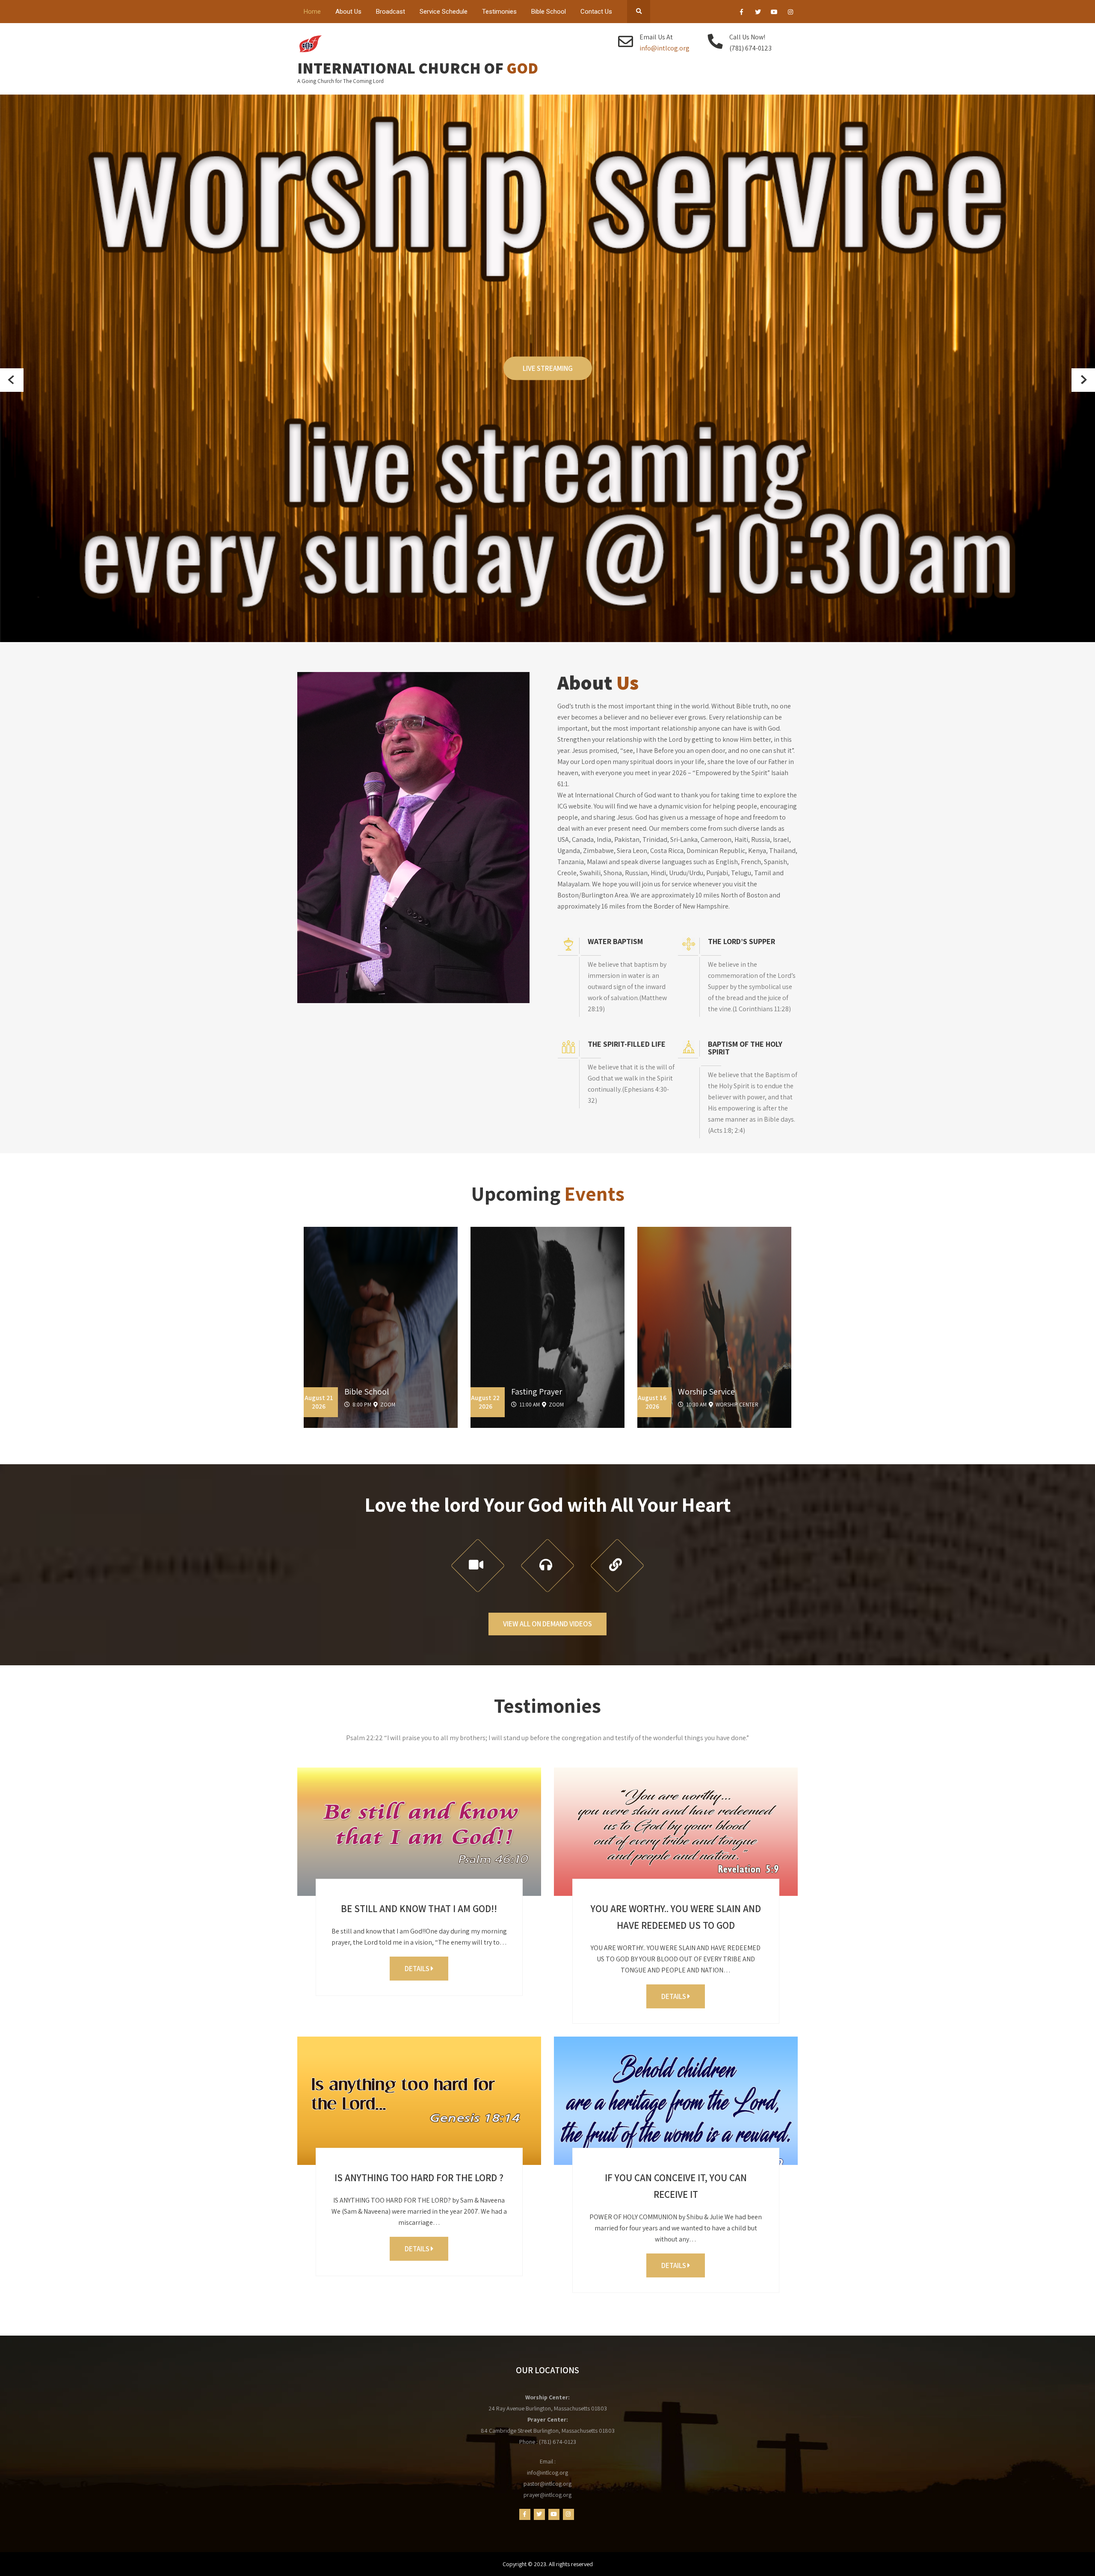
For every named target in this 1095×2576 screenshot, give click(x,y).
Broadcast (391, 12)
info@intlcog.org (664, 48)
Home (312, 12)
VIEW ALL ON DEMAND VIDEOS (547, 1624)
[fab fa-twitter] (758, 13)
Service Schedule (444, 12)
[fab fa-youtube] (774, 13)
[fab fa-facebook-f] (741, 13)
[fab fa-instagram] (790, 13)
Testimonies (499, 12)
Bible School (549, 12)
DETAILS (418, 1969)
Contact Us (596, 12)
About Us (348, 12)
